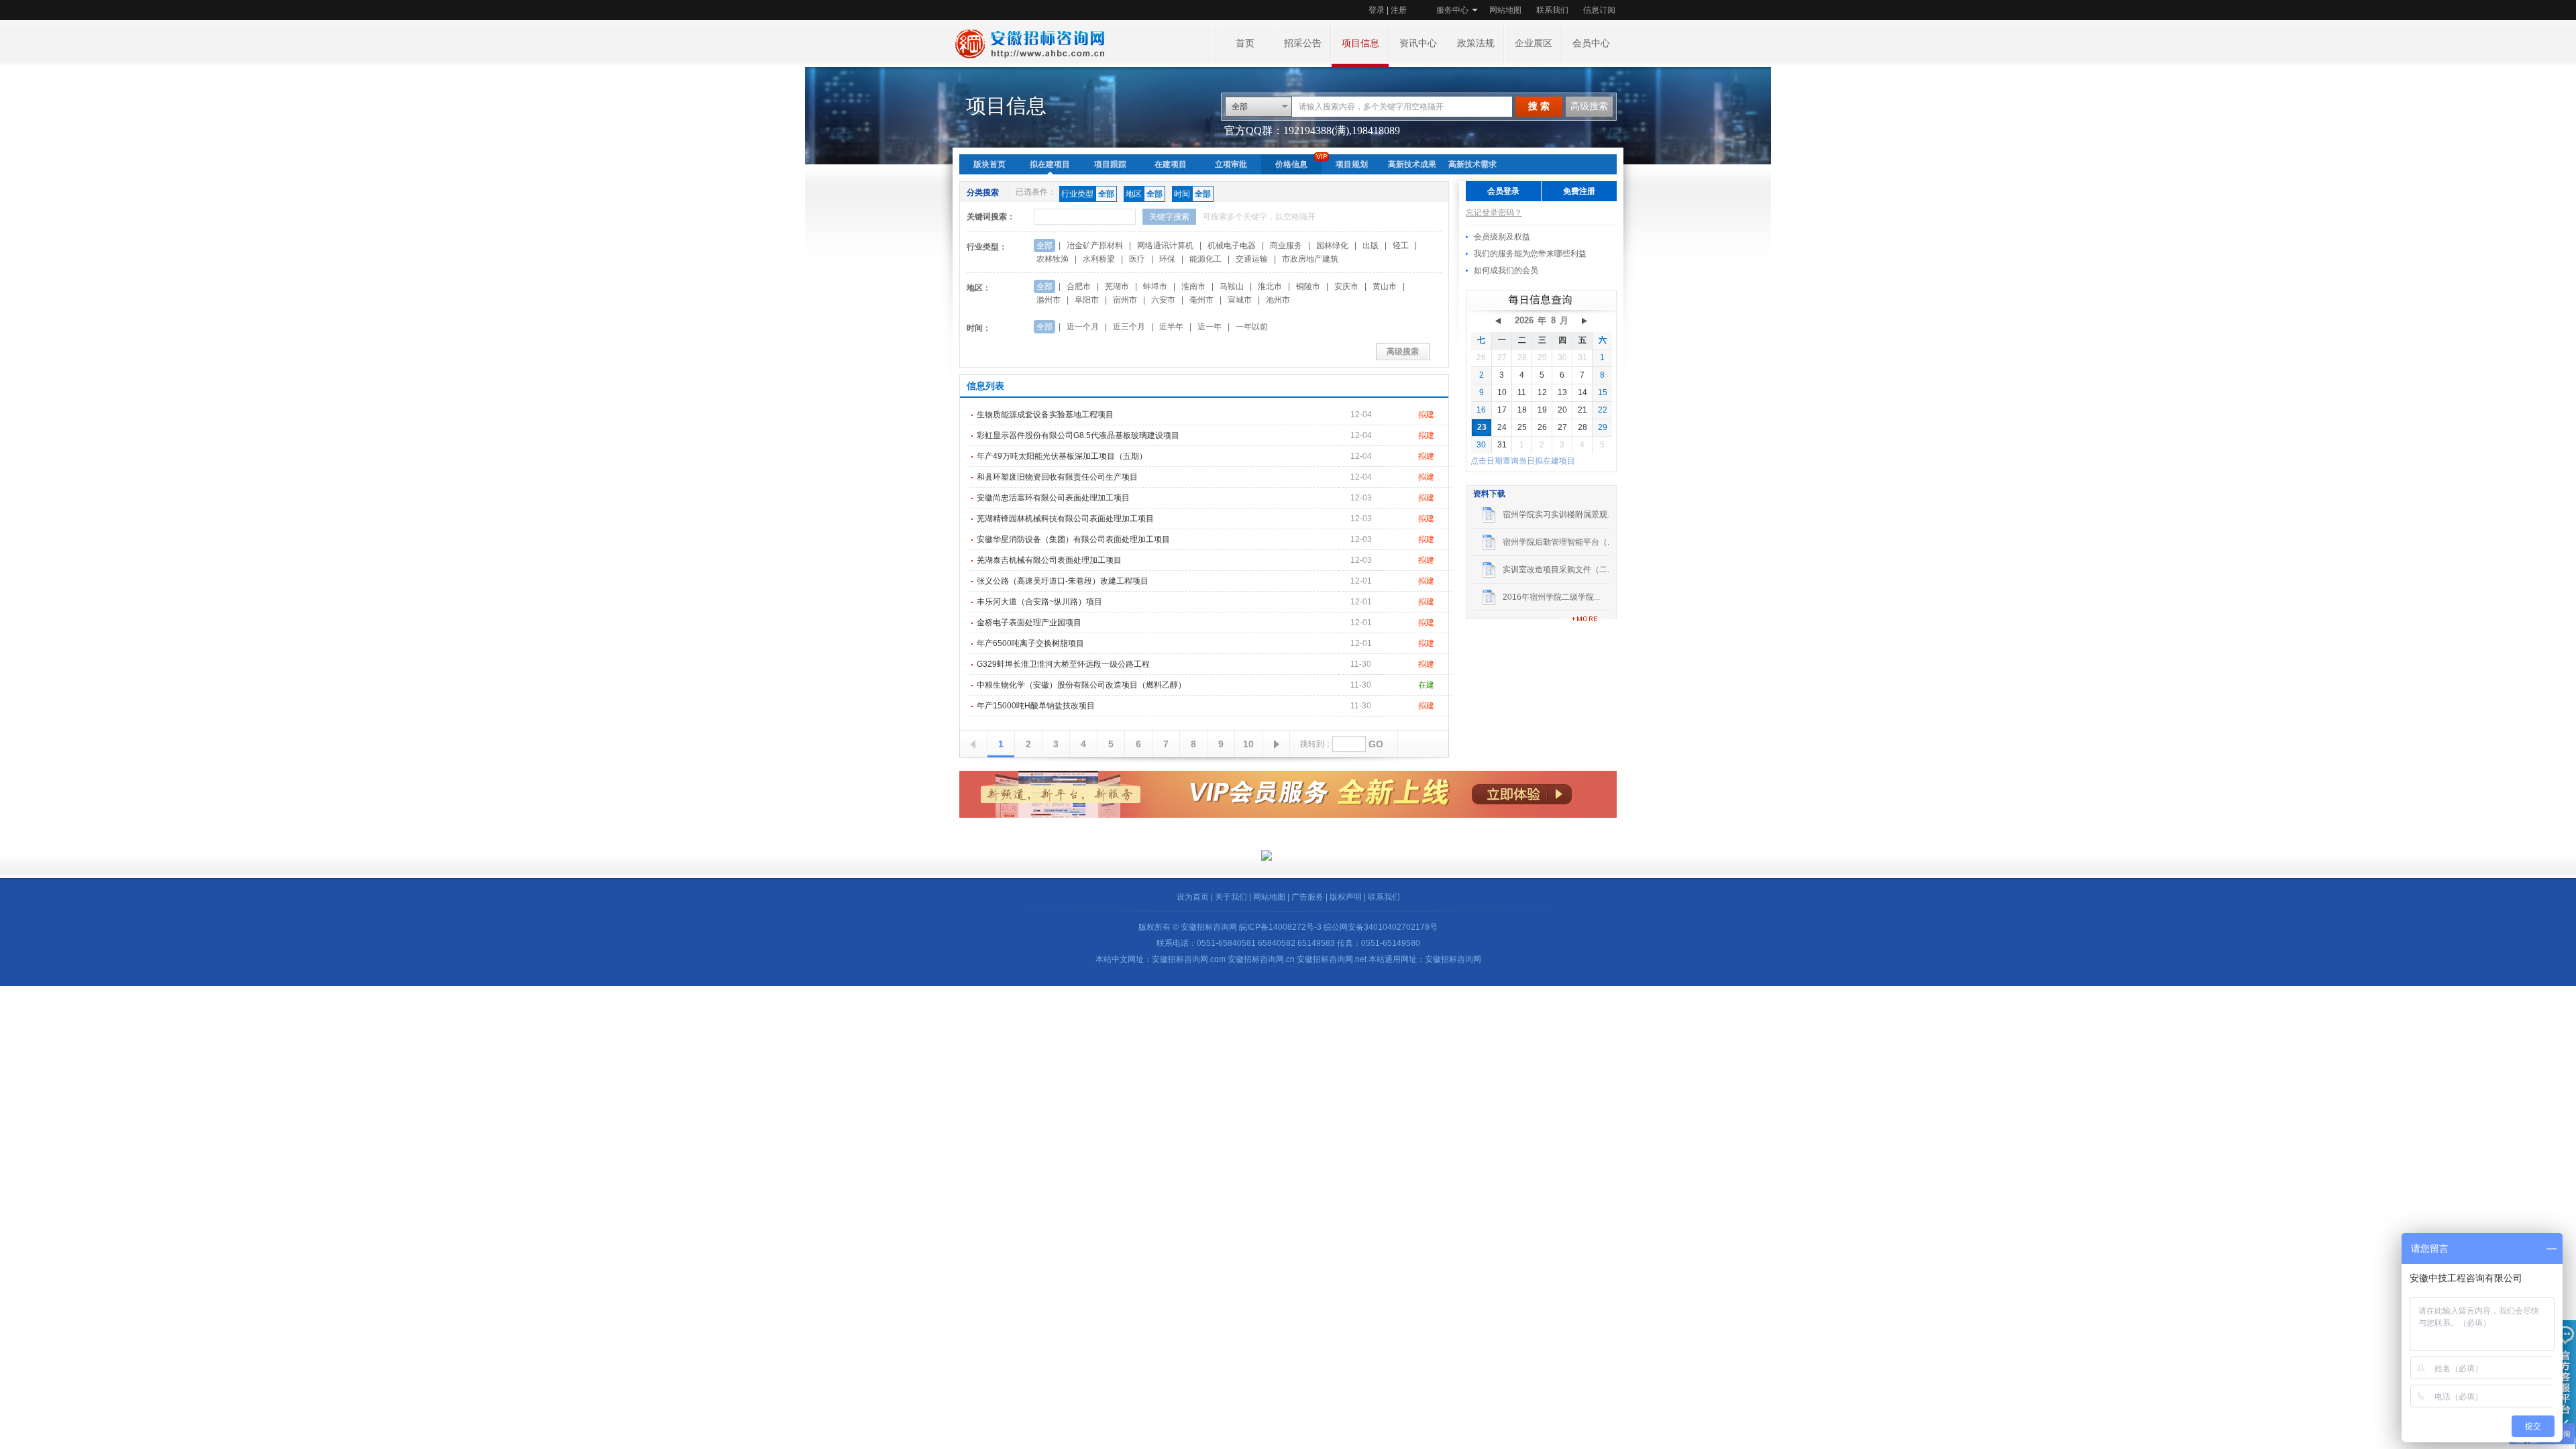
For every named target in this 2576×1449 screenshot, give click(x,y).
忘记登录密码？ (1494, 213)
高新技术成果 (1412, 164)
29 (1542, 358)
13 (1562, 392)
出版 (1371, 246)
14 (1582, 392)
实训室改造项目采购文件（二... (1558, 570)
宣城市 (1240, 300)
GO (1376, 744)
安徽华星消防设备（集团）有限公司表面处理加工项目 (1073, 539)
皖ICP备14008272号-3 (1280, 927)
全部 (1044, 246)
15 (1603, 392)
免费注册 (1579, 191)
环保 (1167, 259)
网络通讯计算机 (1165, 246)
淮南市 (1193, 286)
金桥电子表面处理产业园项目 (1029, 623)
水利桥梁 (1099, 259)
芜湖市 (1117, 286)
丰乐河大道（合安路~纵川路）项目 (1039, 602)
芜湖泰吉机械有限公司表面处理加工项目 (1049, 560)
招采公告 (1303, 43)
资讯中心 (1418, 43)
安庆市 (1346, 286)
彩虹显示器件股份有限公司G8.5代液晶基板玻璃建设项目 (1078, 435)
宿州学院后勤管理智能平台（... (1558, 542)
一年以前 (1252, 327)
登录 (1377, 10)
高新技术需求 (1472, 164)
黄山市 (1385, 286)
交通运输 (1252, 259)
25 (1522, 427)
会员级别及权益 (1502, 237)
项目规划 (1352, 164)
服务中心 (1452, 10)
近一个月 (1083, 327)
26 (1481, 358)
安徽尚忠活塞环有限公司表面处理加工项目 (1053, 498)
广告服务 (1307, 897)
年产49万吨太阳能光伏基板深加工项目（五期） (1062, 456)
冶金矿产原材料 (1095, 246)
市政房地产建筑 (1310, 259)
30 (1562, 358)
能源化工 (1205, 259)
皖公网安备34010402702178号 (1381, 927)
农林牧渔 (1053, 259)
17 (1502, 410)
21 (1582, 410)
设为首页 (1193, 897)
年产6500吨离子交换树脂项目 (1030, 643)
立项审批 (1231, 164)
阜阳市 (1087, 300)
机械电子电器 (1232, 246)
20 (1562, 410)
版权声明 (1346, 897)
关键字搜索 (1169, 217)
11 (1522, 392)
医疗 (1137, 259)
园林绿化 (1332, 246)
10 (1248, 744)
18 (1522, 410)
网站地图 (1505, 10)
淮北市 (1270, 286)
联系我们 (1552, 10)
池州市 (1278, 300)
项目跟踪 (1110, 164)
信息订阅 (1599, 10)
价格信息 (1291, 164)
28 (1522, 358)
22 (1603, 410)
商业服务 (1286, 246)
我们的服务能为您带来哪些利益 (1530, 254)
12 (1542, 392)
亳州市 (1201, 300)
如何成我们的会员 (1506, 270)
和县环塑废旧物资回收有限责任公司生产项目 (1057, 477)
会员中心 (1591, 43)
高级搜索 (1589, 106)
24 (1502, 427)
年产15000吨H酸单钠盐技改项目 (1036, 706)
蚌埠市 (1155, 286)
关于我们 (1231, 897)
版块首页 (989, 164)
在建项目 (1171, 164)
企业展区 (1534, 43)
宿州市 (1125, 300)
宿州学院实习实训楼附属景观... (1558, 515)
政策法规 (1476, 43)
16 (1481, 410)
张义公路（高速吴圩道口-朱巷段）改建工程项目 (1063, 581)
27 (1502, 358)
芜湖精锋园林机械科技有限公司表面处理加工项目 (1065, 519)
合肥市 (1079, 286)
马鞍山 (1232, 286)
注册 (1399, 10)
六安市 (1163, 300)
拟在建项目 (1050, 164)
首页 (1245, 43)
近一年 (1210, 327)
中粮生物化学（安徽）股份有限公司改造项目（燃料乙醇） (1081, 685)
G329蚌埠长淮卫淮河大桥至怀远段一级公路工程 (1063, 664)
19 (1542, 410)
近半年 (1171, 327)
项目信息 (1360, 43)
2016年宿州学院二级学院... (1551, 597)
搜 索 (1539, 106)
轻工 (1401, 246)
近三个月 (1129, 327)
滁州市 (1049, 300)
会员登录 (1503, 191)
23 (1482, 427)
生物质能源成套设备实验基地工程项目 (1045, 415)
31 (1582, 358)
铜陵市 (1308, 286)
